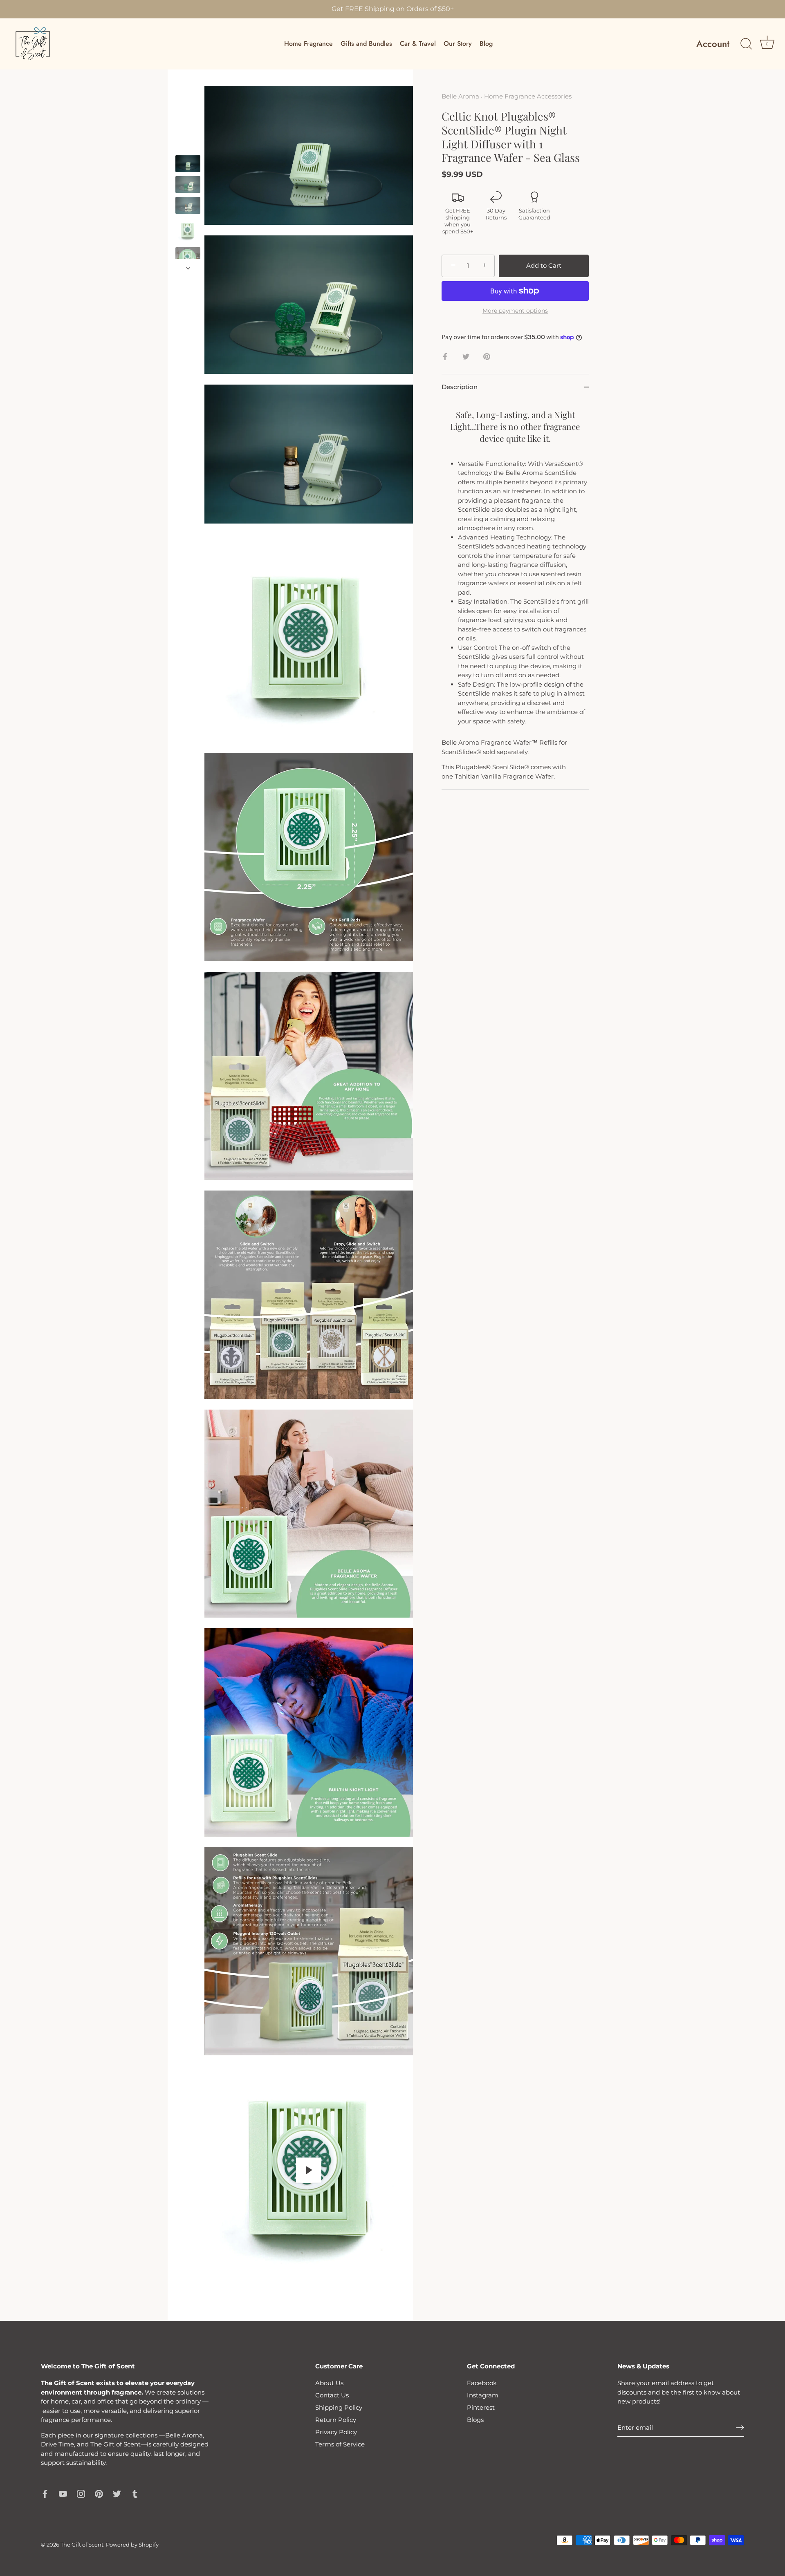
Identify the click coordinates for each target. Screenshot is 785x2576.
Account (713, 44)
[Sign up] (740, 2428)
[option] (188, 165)
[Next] (188, 268)
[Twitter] (117, 2493)
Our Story (458, 44)
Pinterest (481, 2407)
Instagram (483, 2395)
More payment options (515, 311)
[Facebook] (45, 2493)
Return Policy (336, 2420)
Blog (486, 44)
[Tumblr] (135, 2493)
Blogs (475, 2420)
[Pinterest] (99, 2493)
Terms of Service (340, 2444)
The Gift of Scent (82, 2545)
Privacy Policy (336, 2432)
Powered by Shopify (132, 2545)
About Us (329, 2383)
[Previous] (188, 148)
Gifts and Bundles (366, 44)
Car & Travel (418, 44)
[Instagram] (81, 2493)
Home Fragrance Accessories (528, 96)
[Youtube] (63, 2493)
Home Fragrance (308, 44)
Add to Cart (544, 265)
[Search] (746, 44)
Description (460, 387)
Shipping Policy (339, 2407)
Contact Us (332, 2395)
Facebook (482, 2383)
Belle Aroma (460, 96)
